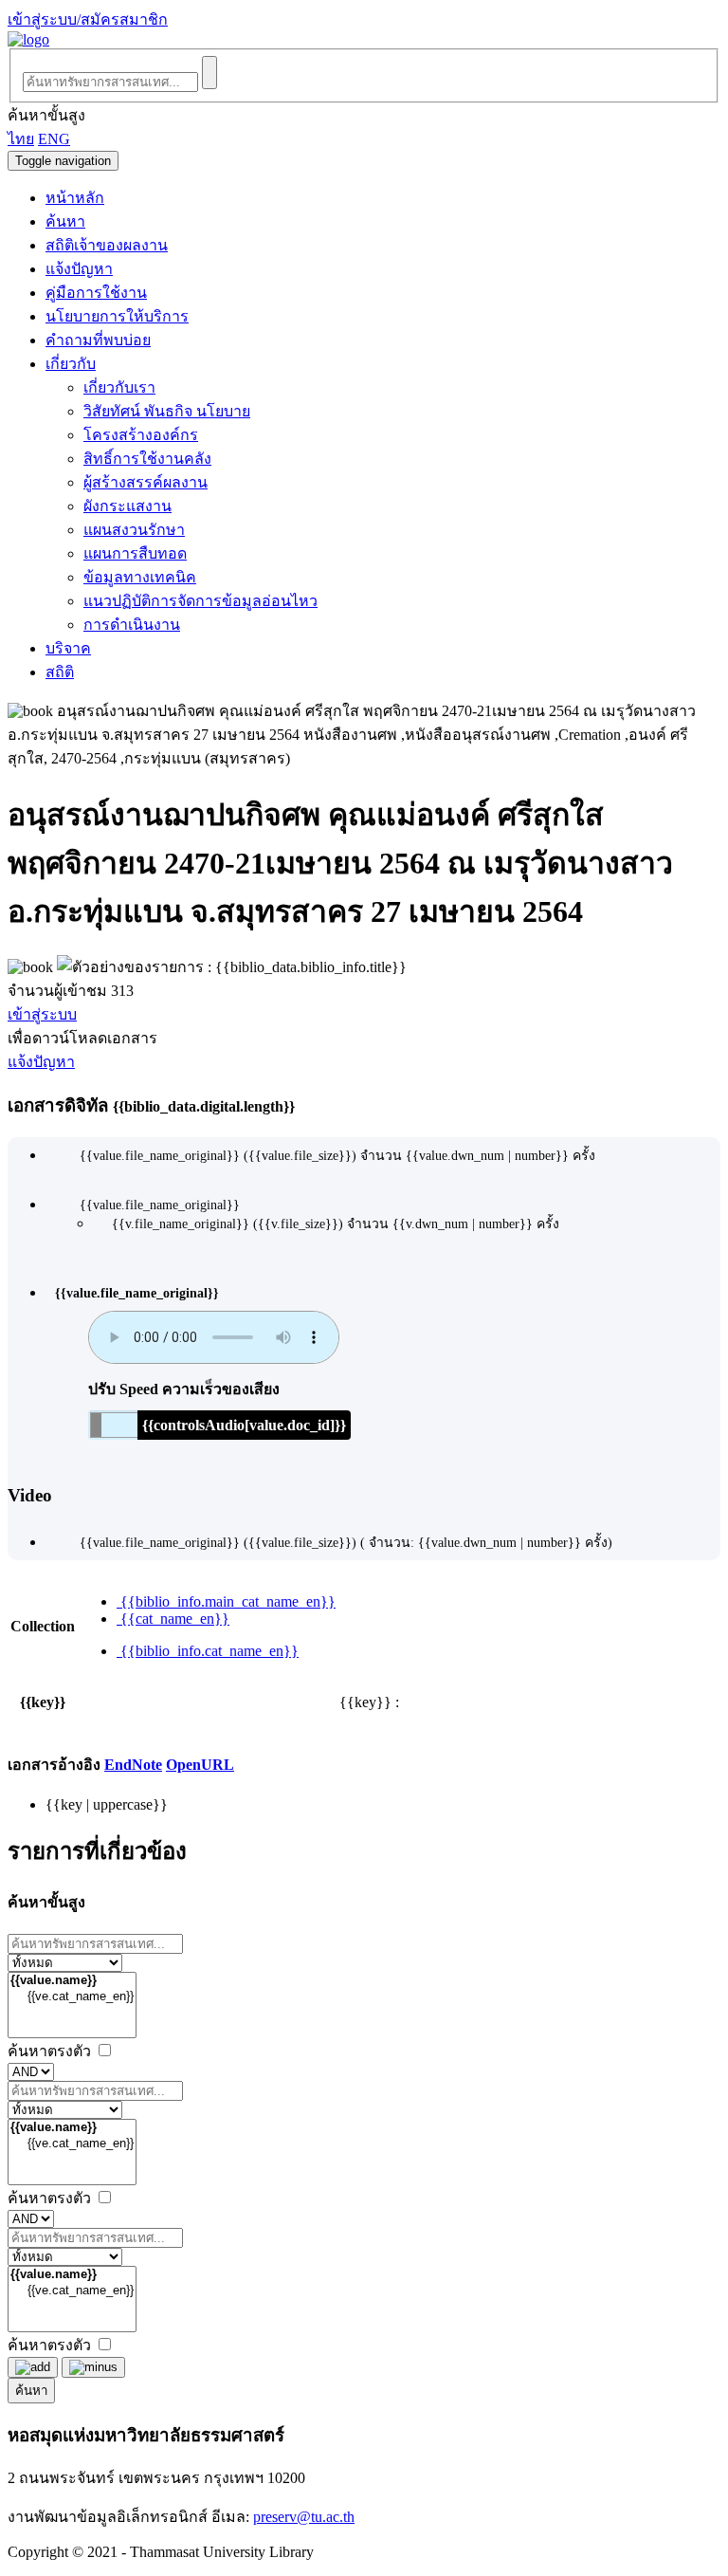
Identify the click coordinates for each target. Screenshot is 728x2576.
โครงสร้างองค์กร (141, 435)
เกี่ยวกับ (71, 364)
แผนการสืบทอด (135, 553)
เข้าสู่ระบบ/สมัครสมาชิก (88, 19)
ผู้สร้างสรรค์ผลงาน (146, 482)
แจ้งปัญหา (79, 269)
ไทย (21, 139)
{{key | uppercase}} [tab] (107, 1804)
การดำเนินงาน (132, 625)
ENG (54, 139)
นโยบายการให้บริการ (117, 316)
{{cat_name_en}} (173, 1619)
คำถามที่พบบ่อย (98, 340)
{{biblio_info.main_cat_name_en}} (226, 1601)
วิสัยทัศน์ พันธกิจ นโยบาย (167, 411)
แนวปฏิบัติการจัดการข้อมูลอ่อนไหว (200, 601)
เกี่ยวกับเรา (119, 387)
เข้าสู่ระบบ (42, 1014)
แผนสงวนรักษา (134, 530)
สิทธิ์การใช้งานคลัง (147, 459)
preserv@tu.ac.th (304, 2517)
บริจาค (68, 648)
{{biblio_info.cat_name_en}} (208, 1651)
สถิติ (60, 672)
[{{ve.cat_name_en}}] (72, 1997)
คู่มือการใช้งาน (96, 293)
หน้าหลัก (75, 198)
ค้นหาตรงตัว (51, 2051)
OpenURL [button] (200, 1765)
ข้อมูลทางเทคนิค (140, 577)
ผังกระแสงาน (127, 506)
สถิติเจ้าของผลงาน (107, 245)
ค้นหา (65, 221)
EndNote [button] (133, 1765)
